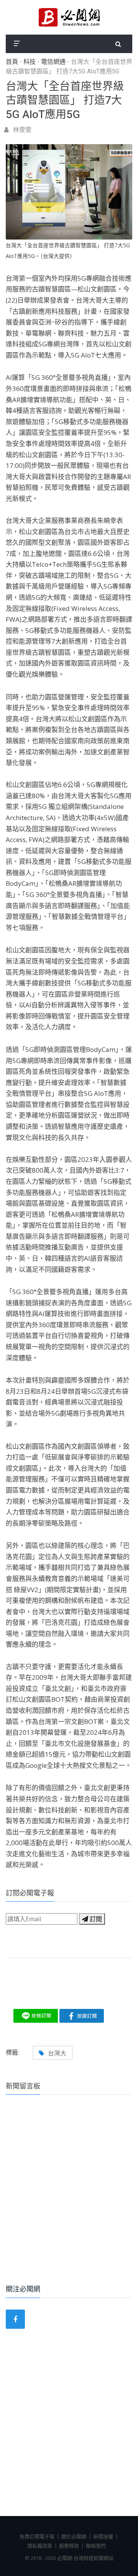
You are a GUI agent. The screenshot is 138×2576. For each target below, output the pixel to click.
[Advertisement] (69, 2200)
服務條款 (69, 2546)
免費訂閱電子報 (37, 2536)
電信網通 (53, 62)
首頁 (12, 62)
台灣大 (57, 2053)
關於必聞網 (74, 2536)
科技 (30, 62)
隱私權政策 (40, 2546)
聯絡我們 (96, 2546)
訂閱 (95, 1919)
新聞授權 (103, 2536)
